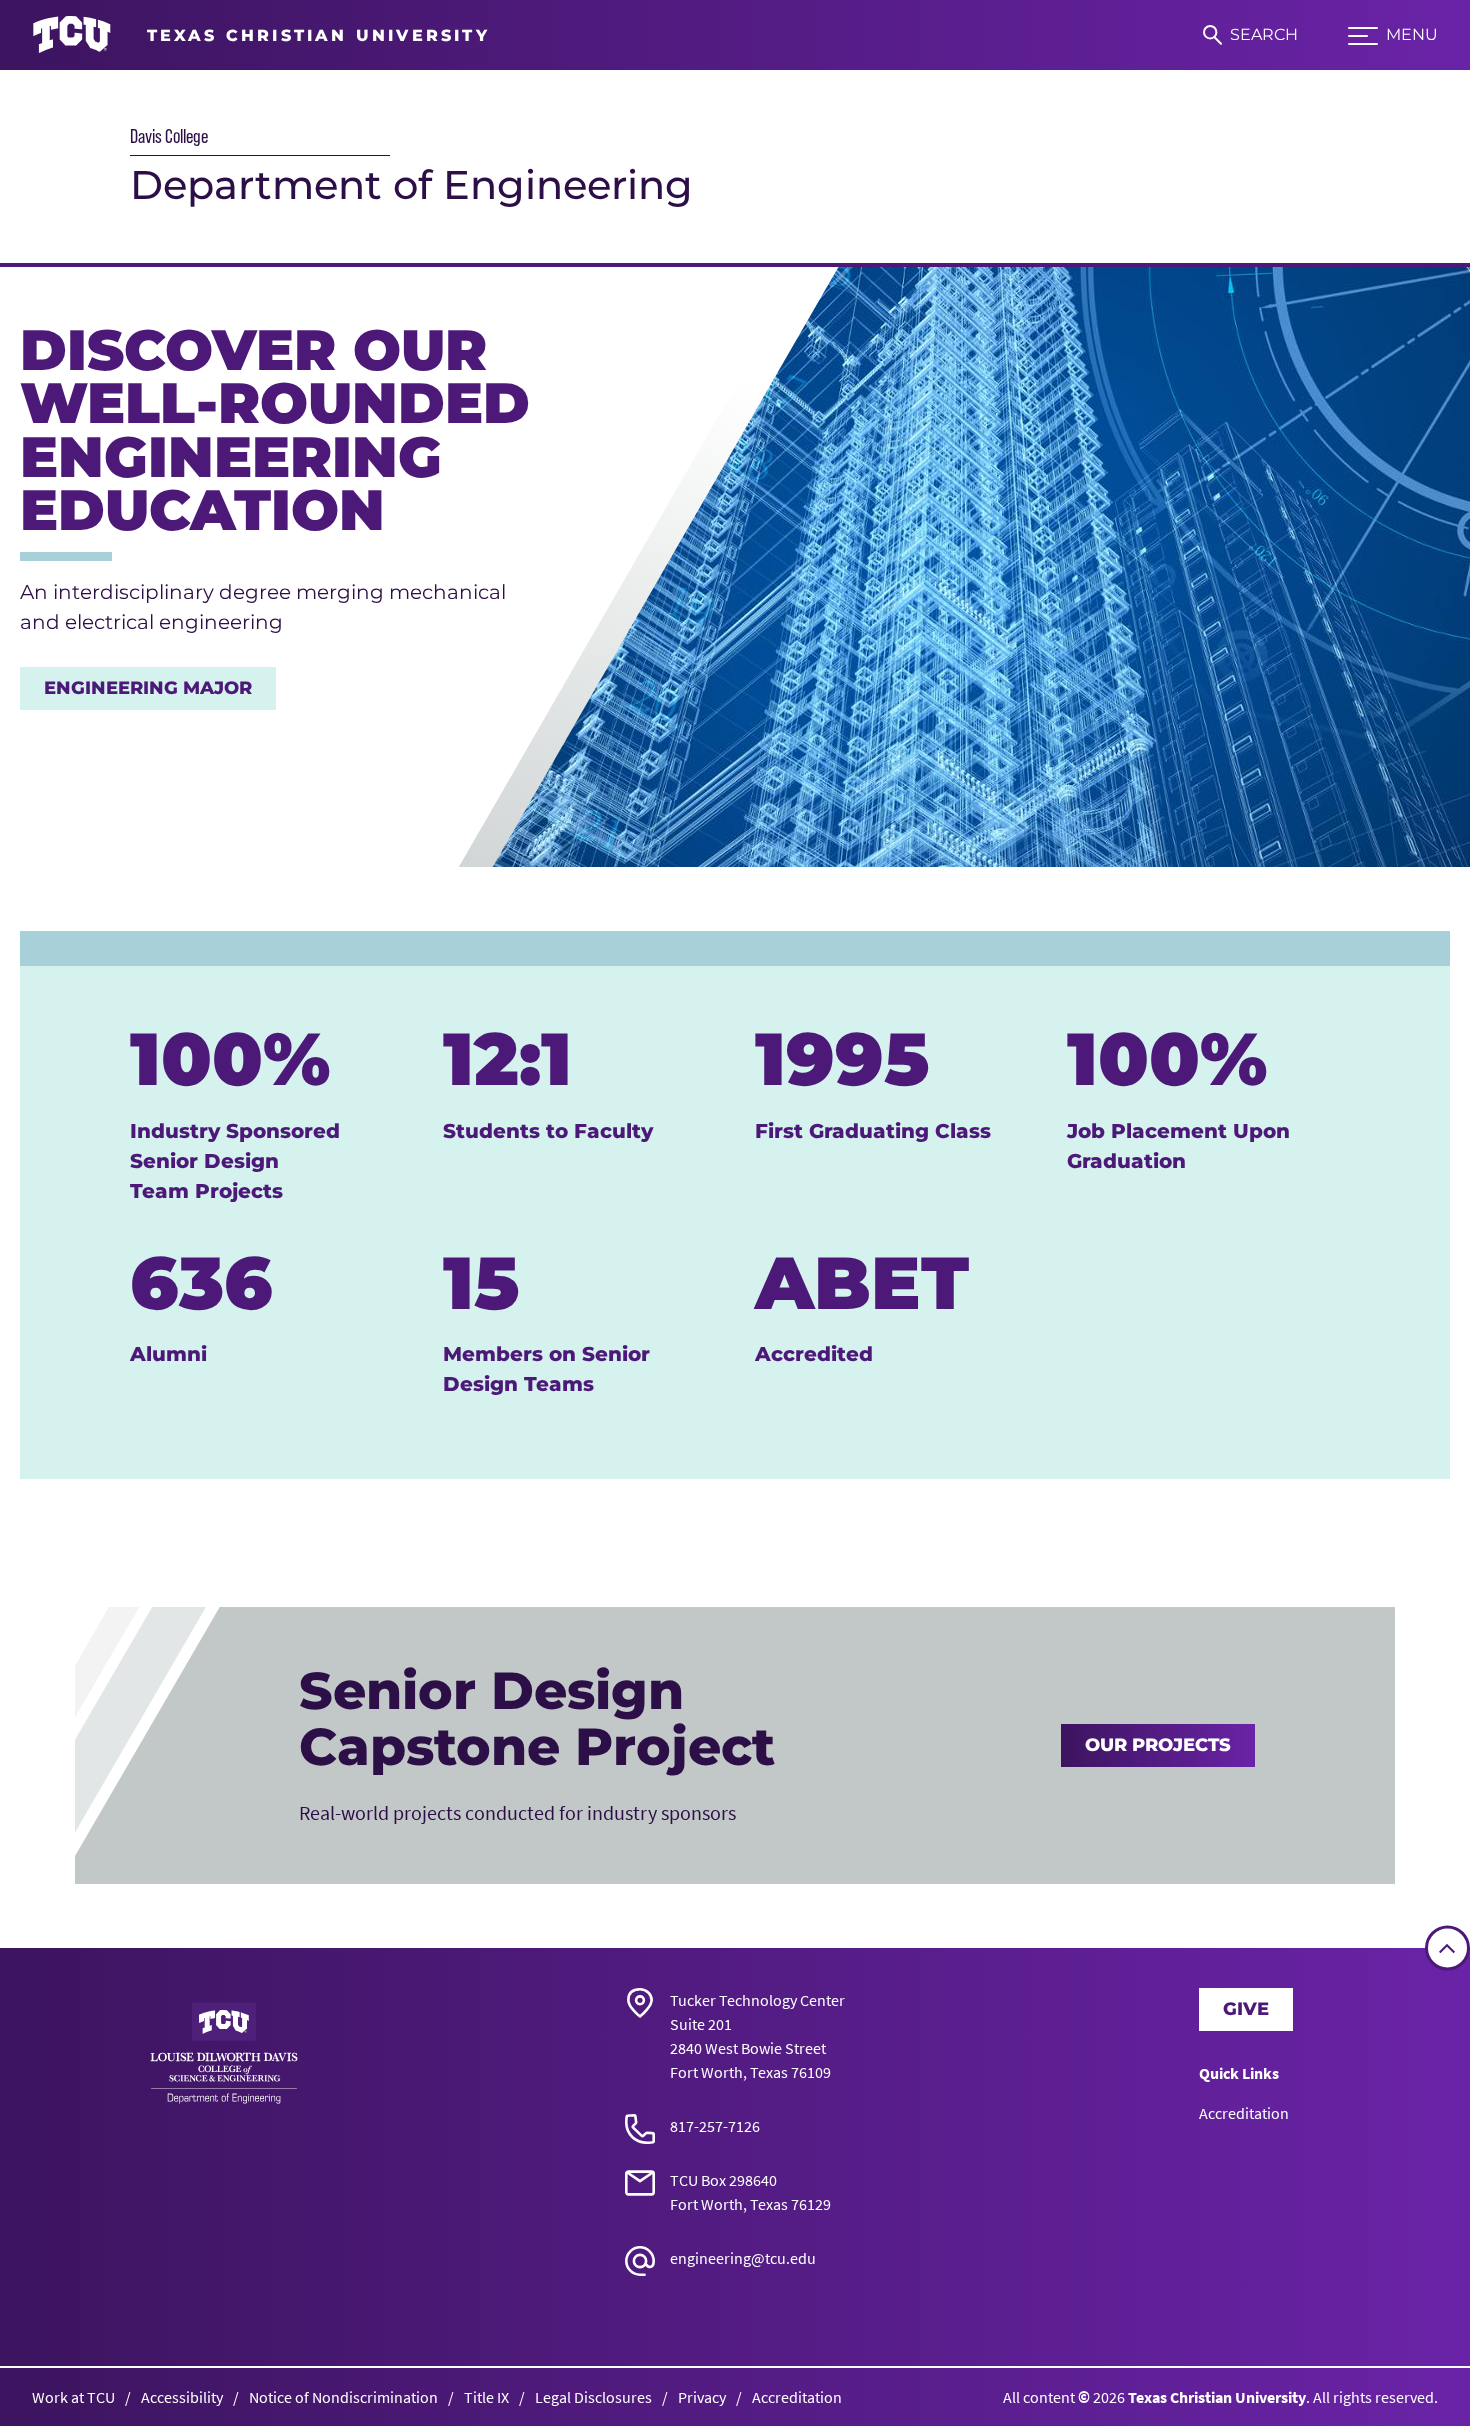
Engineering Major (148, 688)
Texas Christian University (1217, 2397)
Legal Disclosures (593, 2397)
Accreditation (1244, 2113)
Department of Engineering (411, 184)
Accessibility (182, 2397)
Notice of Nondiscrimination (343, 2397)
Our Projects (1158, 1745)
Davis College (169, 136)
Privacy (702, 2397)
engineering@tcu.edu (743, 2258)
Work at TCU (73, 2397)
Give (1246, 2009)
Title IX (486, 2397)
